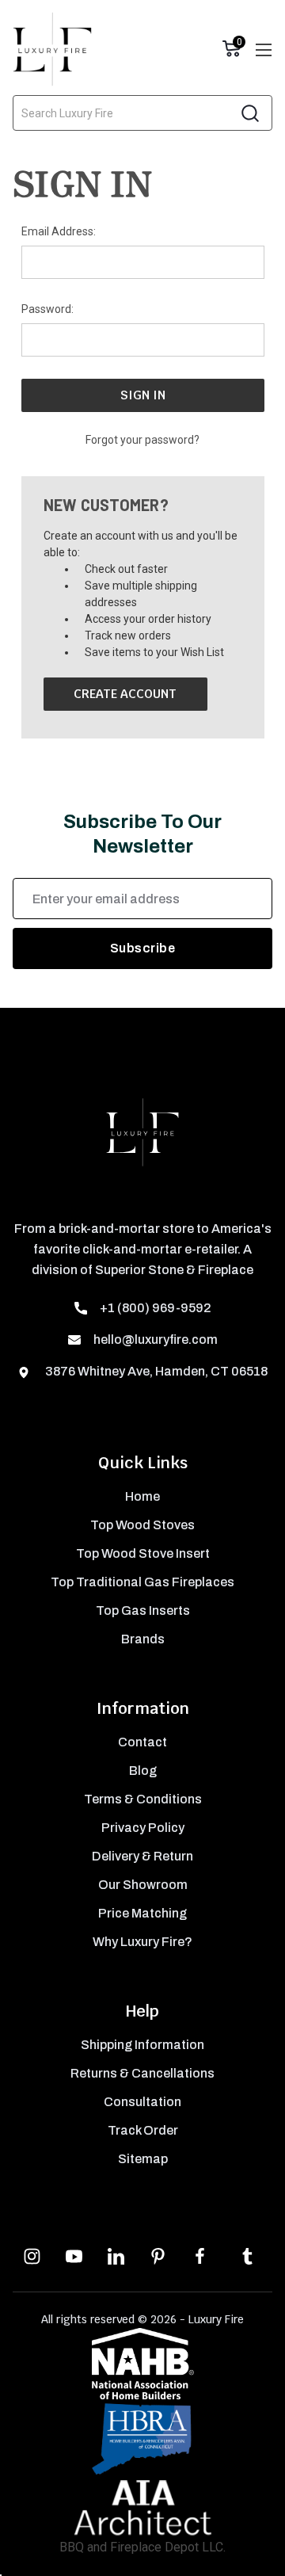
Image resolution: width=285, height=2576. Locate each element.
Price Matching (142, 1913)
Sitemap (143, 2159)
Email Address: (59, 231)
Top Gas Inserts (143, 1610)
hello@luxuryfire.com (156, 1340)
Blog (143, 1771)
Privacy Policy (143, 1828)
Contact (142, 1742)
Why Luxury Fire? (142, 1942)
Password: (47, 309)
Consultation (142, 2102)
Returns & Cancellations (142, 2073)
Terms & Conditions (143, 1799)
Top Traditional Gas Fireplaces (142, 1582)
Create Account (125, 694)
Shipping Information (142, 2045)
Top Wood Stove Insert (143, 1553)
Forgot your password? (142, 440)
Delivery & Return (142, 1856)
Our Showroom (143, 1885)
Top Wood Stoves (142, 1525)
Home (142, 1496)
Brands (143, 1639)
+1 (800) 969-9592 (156, 1308)
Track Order (143, 2130)
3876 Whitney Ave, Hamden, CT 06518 (155, 1371)
